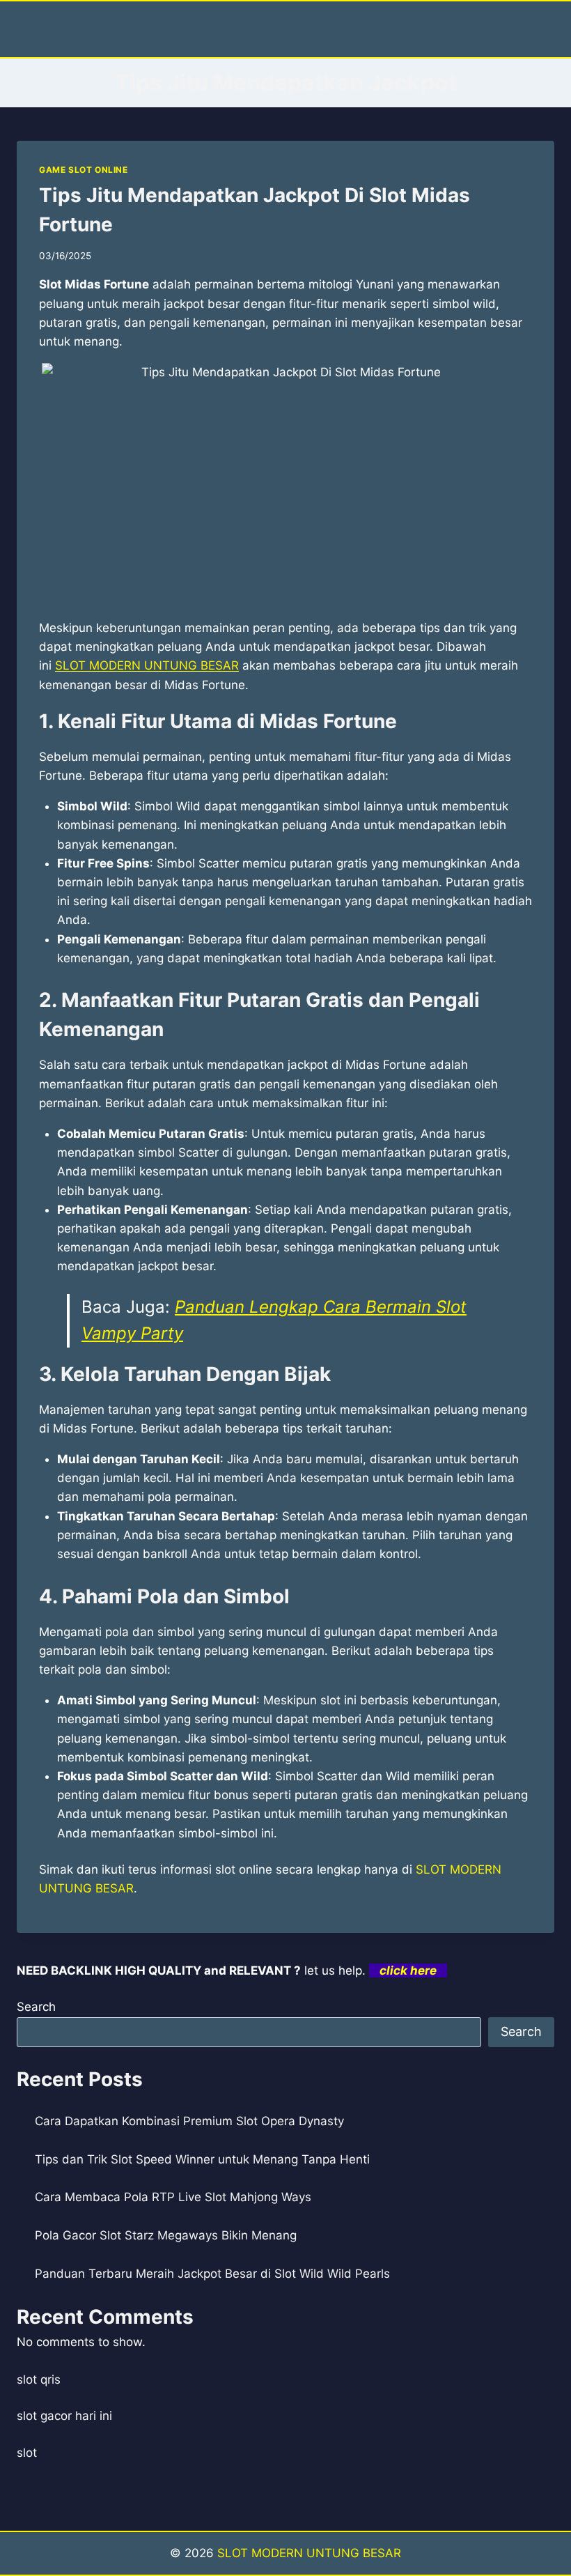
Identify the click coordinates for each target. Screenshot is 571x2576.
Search (36, 2007)
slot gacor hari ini (64, 2416)
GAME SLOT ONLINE (84, 170)
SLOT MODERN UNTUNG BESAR (147, 665)
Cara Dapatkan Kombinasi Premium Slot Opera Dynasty (189, 2121)
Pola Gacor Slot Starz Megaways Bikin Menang (166, 2235)
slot (27, 2453)
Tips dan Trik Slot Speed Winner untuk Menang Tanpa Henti (202, 2159)
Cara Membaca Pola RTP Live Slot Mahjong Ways (173, 2197)
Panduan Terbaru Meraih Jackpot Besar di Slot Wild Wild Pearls (212, 2274)
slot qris (39, 2380)
